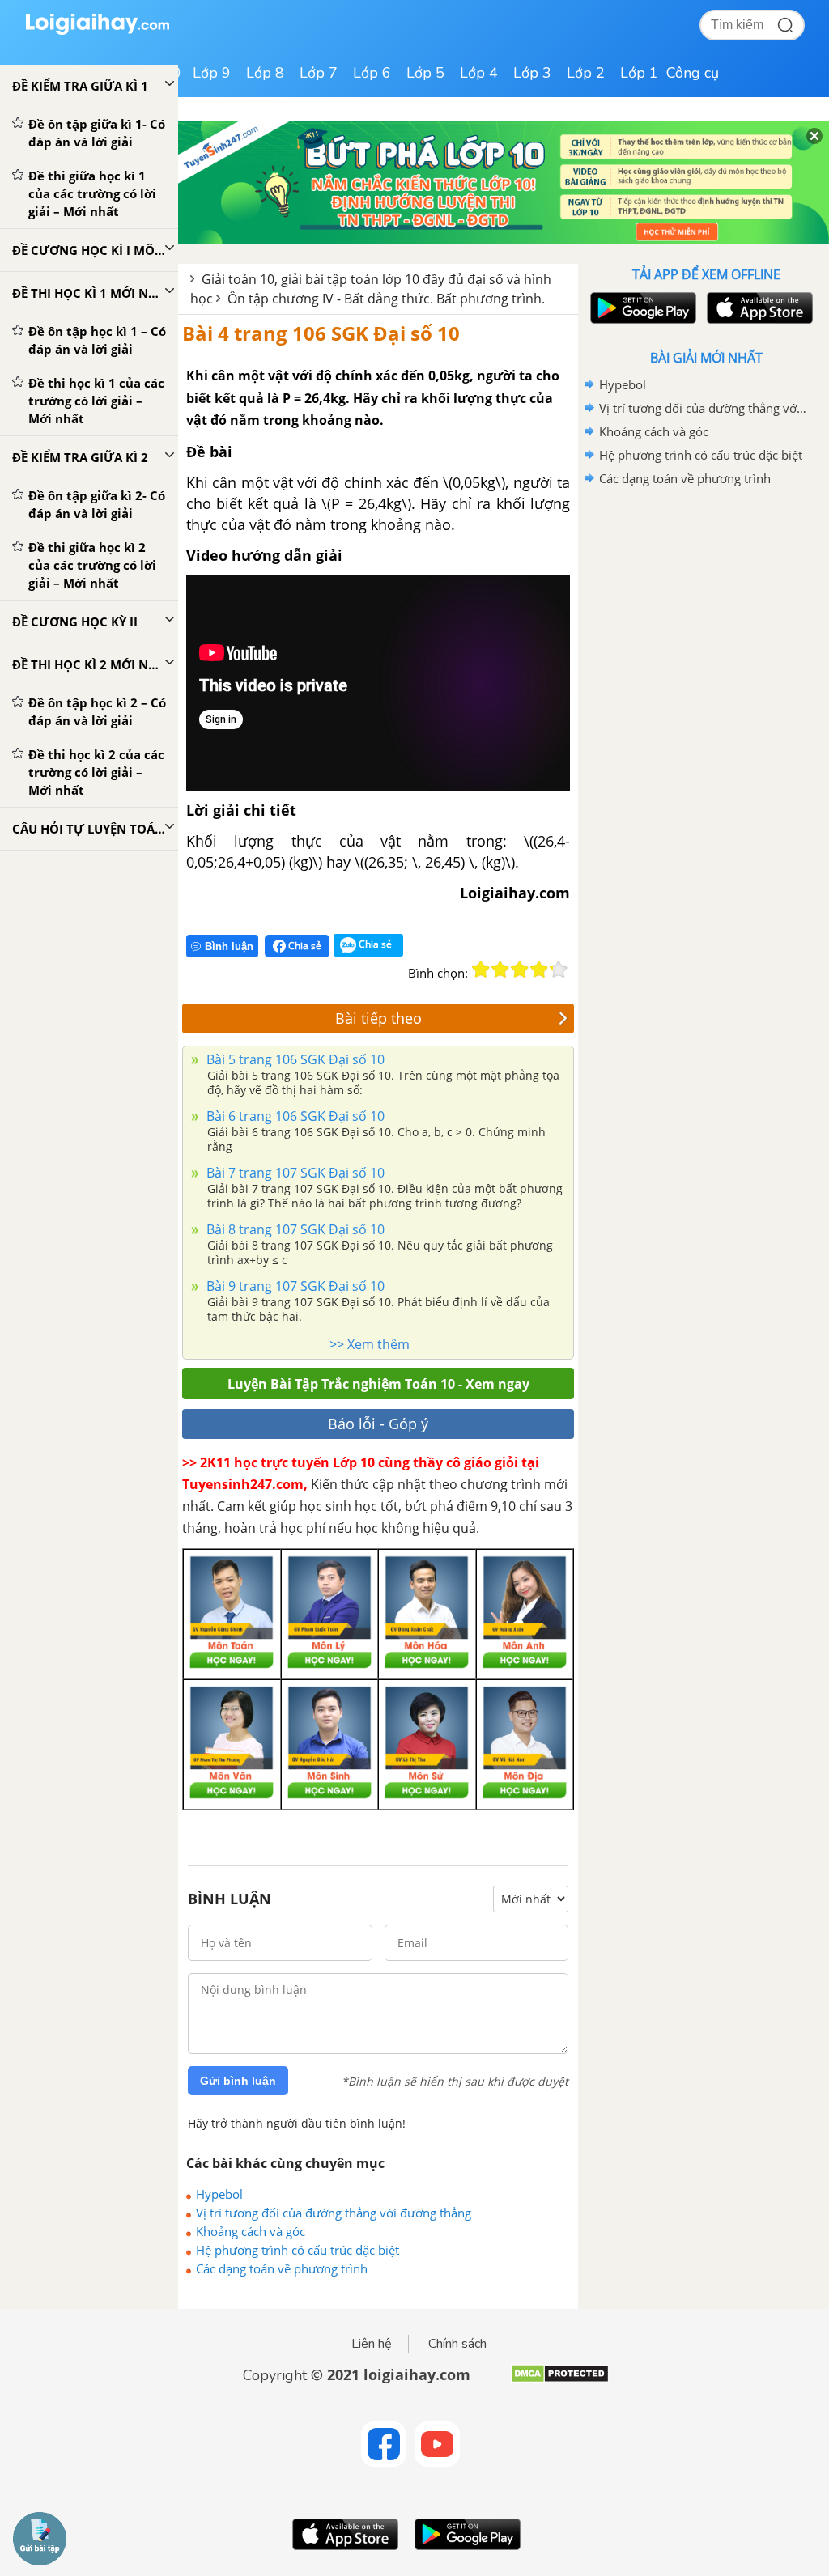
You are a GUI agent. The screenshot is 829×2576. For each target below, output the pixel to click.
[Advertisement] (706, 606)
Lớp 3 (532, 73)
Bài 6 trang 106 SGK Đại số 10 (294, 1116)
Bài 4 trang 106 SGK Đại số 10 (321, 333)
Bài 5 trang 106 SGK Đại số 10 (294, 1059)
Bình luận (229, 946)
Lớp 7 (319, 73)
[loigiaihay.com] (97, 31)
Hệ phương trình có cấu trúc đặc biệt (298, 2250)
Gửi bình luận (238, 2081)
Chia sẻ (304, 946)
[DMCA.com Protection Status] (560, 2380)
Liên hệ (372, 2344)
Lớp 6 (372, 73)
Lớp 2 (586, 73)
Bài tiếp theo (378, 1018)
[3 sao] (520, 970)
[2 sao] (500, 970)
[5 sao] (559, 970)
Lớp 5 (425, 73)
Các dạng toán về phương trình (282, 2268)
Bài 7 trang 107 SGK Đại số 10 (294, 1173)
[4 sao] (539, 970)
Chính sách (457, 2344)
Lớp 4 (479, 73)
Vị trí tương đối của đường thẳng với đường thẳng (334, 2213)
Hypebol (219, 2194)
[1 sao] (481, 970)
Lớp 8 (265, 73)
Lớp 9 (212, 73)
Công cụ (693, 73)
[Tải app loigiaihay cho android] (641, 308)
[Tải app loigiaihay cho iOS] (758, 308)
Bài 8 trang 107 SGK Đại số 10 (294, 1229)
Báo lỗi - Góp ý (378, 1424)
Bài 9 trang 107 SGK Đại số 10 (294, 1286)
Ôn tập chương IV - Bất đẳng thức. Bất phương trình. (386, 299)
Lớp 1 (639, 73)
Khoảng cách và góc (251, 2231)
